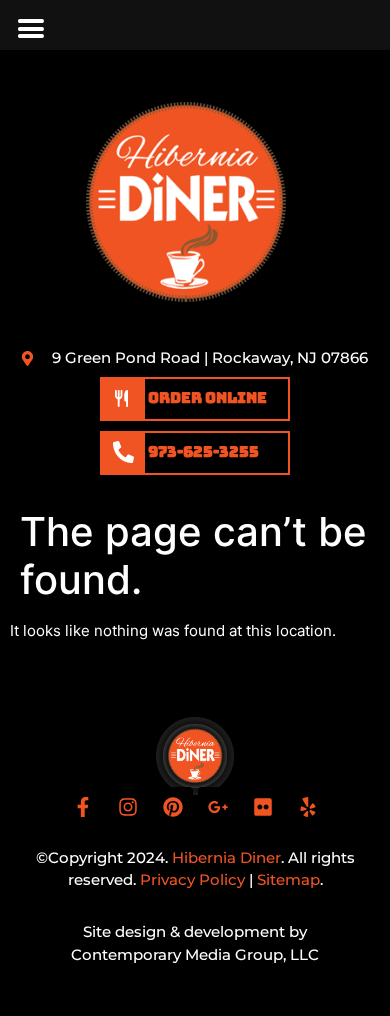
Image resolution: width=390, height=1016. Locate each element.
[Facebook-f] (83, 807)
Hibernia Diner (226, 857)
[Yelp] (308, 807)
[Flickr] (263, 807)
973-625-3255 (203, 452)
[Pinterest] (173, 807)
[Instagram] (128, 807)
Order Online (206, 398)
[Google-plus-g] (218, 807)
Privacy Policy (192, 879)
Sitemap (288, 879)
